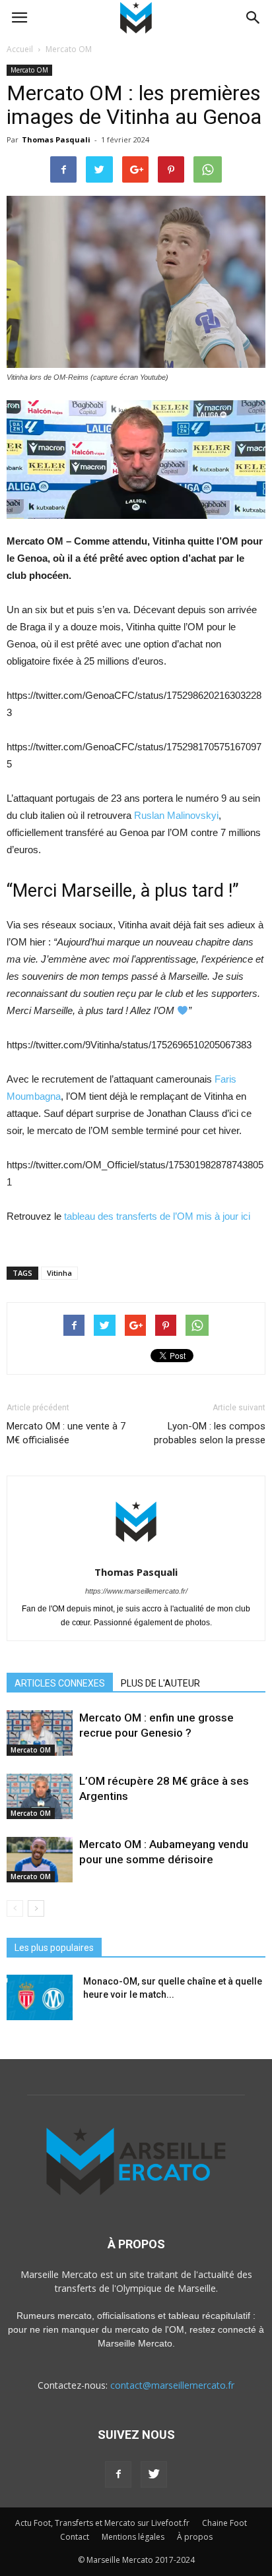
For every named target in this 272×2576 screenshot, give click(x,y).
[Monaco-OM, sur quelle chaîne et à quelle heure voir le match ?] (40, 1997)
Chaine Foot (224, 2523)
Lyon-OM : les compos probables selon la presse (210, 1433)
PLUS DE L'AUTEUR (160, 1683)
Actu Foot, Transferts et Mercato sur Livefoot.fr (102, 2523)
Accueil (20, 49)
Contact (75, 2537)
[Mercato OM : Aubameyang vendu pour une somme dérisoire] (40, 1860)
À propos (195, 2537)
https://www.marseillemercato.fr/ (136, 1591)
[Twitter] (154, 2474)
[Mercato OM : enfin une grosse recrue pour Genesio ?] (40, 1733)
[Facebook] (118, 2474)
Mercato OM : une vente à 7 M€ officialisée (66, 1433)
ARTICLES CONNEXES (60, 1683)
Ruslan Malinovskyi (176, 815)
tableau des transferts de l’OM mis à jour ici (157, 1216)
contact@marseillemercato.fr (172, 2385)
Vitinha (59, 1273)
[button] (254, 18)
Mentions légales (133, 2537)
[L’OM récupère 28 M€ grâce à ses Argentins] (40, 1796)
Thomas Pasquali (56, 139)
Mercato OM (29, 70)
